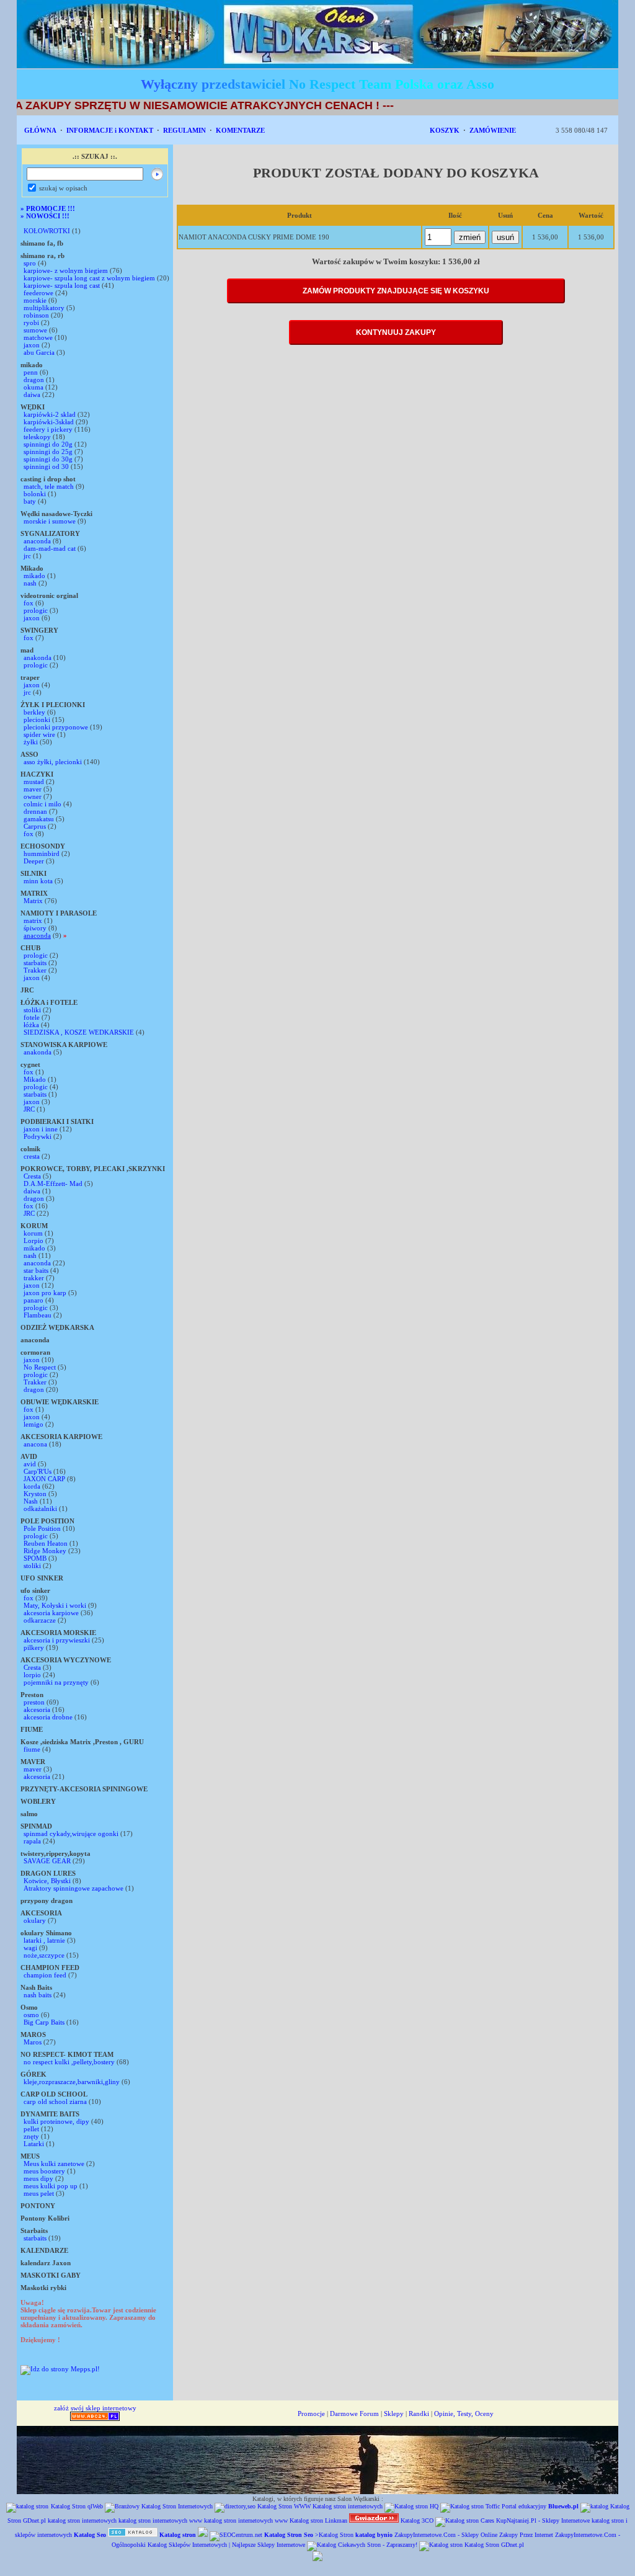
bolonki (35, 494)
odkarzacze (40, 1620)
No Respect (40, 1367)
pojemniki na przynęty (56, 1682)
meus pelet (39, 2193)
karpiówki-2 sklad (50, 414)
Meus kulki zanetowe (54, 2164)
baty (30, 501)
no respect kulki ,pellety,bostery (69, 2062)
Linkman (336, 2520)
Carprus (35, 826)
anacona (35, 1444)
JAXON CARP (44, 1479)
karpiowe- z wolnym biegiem (66, 270)
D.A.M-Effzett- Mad (53, 1183)
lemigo (33, 1424)
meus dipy (38, 2178)
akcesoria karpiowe (51, 1613)
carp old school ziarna (55, 2101)
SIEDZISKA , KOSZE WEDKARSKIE (79, 1032)
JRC (29, 1109)
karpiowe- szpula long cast (63, 285)
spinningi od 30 (46, 466)
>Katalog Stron (334, 2535)
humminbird (42, 853)
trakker (34, 1278)
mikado (34, 576)
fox (29, 603)
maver (33, 789)
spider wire (39, 734)
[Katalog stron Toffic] (470, 2506)
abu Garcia (39, 352)
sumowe (35, 330)
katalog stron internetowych (82, 2520)
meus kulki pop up (51, 2186)
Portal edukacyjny (524, 2506)
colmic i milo (42, 804)
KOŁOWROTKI (47, 231)
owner (33, 796)
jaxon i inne (41, 1129)
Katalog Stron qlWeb (77, 2506)
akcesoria (37, 1709)
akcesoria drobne (48, 1717)
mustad (34, 782)
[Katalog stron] (465, 2520)
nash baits (38, 1995)
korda (32, 1486)
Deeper (34, 861)
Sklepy (394, 2413)
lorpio (32, 1675)
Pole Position (42, 1528)
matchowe (38, 337)
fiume (32, 1749)
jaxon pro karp (45, 1293)
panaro (33, 1300)
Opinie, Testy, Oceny (464, 2413)
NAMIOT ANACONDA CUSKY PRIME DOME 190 (254, 237)
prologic (36, 610)
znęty (31, 2136)
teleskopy (37, 437)
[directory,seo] (235, 2506)
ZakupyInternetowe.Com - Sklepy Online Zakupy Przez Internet (474, 2535)
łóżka (31, 1025)
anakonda (38, 657)
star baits (36, 1270)
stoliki (32, 1010)
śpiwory (35, 928)
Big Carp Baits (44, 2022)
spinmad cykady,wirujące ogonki (71, 1834)
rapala (32, 1841)
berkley (34, 712)
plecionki (37, 720)
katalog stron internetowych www (160, 2520)
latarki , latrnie (44, 1940)
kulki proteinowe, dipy (56, 2121)
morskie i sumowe (50, 521)
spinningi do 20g (48, 444)
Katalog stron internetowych (348, 2506)
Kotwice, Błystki (47, 1881)
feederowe (38, 293)
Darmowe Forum (354, 2413)
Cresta (32, 1176)
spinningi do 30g (48, 459)
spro (30, 263)
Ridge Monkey (45, 1551)
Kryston (35, 1494)
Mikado (35, 1079)
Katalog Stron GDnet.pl (494, 2545)
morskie (35, 300)
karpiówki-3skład (49, 422)
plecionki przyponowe (56, 727)
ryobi (31, 323)
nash (30, 583)
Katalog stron (306, 2520)
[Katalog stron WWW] (133, 2535)
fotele (32, 1017)
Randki (419, 2413)
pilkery (34, 1647)
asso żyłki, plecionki (54, 762)
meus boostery (44, 2171)
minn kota (38, 881)
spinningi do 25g (48, 452)
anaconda (37, 541)
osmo (31, 2015)
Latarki (35, 2144)
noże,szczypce (44, 1955)
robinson (36, 315)
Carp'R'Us (38, 1471)
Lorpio (33, 1241)
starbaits (35, 963)
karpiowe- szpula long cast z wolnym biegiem (89, 278)
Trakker (35, 970)
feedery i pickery (48, 429)
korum (33, 1233)
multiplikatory (44, 308)
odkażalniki (40, 1509)
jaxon (32, 345)
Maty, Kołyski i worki (55, 1605)
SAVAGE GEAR (47, 1861)
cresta (32, 1156)
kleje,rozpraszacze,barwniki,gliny (72, 2082)
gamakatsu (39, 819)
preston (35, 1702)
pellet (31, 2129)
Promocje (311, 2413)
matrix (33, 920)
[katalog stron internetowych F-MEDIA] (317, 2559)
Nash (31, 1501)
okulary (35, 1920)
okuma (33, 387)
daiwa (32, 394)
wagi (30, 1948)
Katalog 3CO (417, 2520)
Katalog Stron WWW (284, 2506)
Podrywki (38, 1136)
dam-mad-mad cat (50, 548)
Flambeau (38, 1315)
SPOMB (35, 1558)
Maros (33, 2042)
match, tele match (49, 486)
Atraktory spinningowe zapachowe (73, 1888)
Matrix (33, 901)
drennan (35, 811)
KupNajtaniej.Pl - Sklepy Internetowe (543, 2520)
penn (31, 372)
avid (30, 1464)
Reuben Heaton (47, 1543)
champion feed (45, 1975)
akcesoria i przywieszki (57, 1640)
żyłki (31, 742)
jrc (27, 556)
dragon (34, 380)
